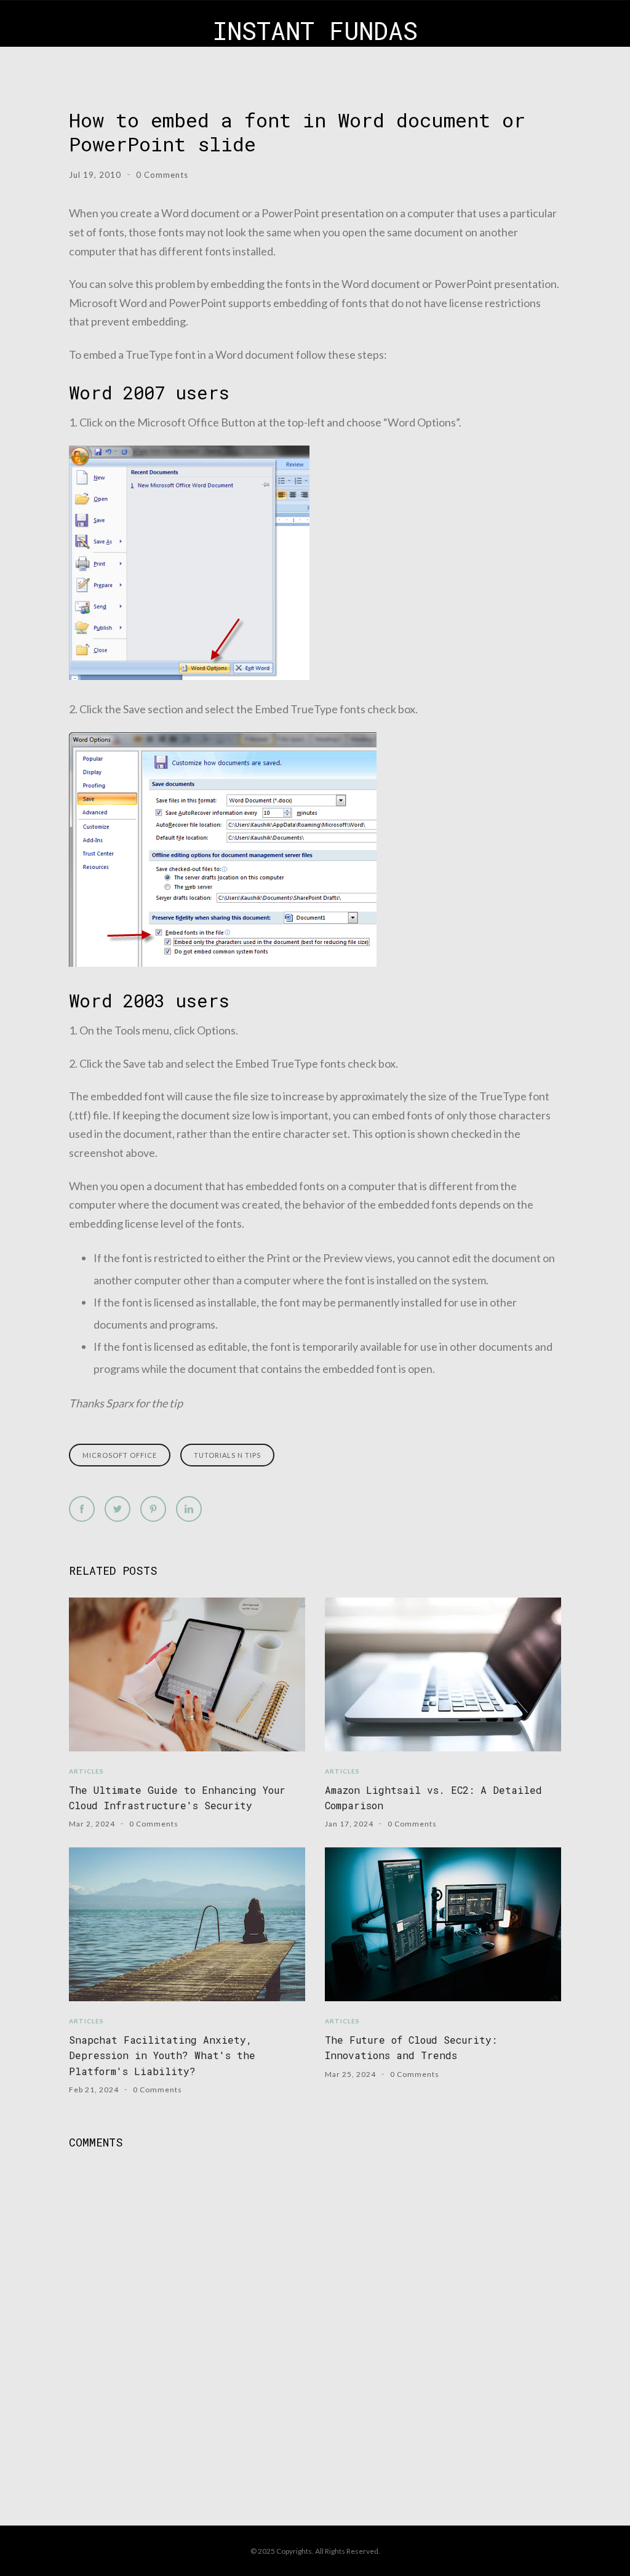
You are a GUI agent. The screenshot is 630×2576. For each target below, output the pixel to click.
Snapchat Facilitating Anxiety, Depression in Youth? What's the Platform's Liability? (162, 2055)
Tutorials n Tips (227, 1455)
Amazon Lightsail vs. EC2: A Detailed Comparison (433, 1798)
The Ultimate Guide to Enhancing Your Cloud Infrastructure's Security (177, 1798)
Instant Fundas (315, 30)
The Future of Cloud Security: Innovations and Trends (411, 2047)
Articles (86, 1771)
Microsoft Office (120, 1455)
